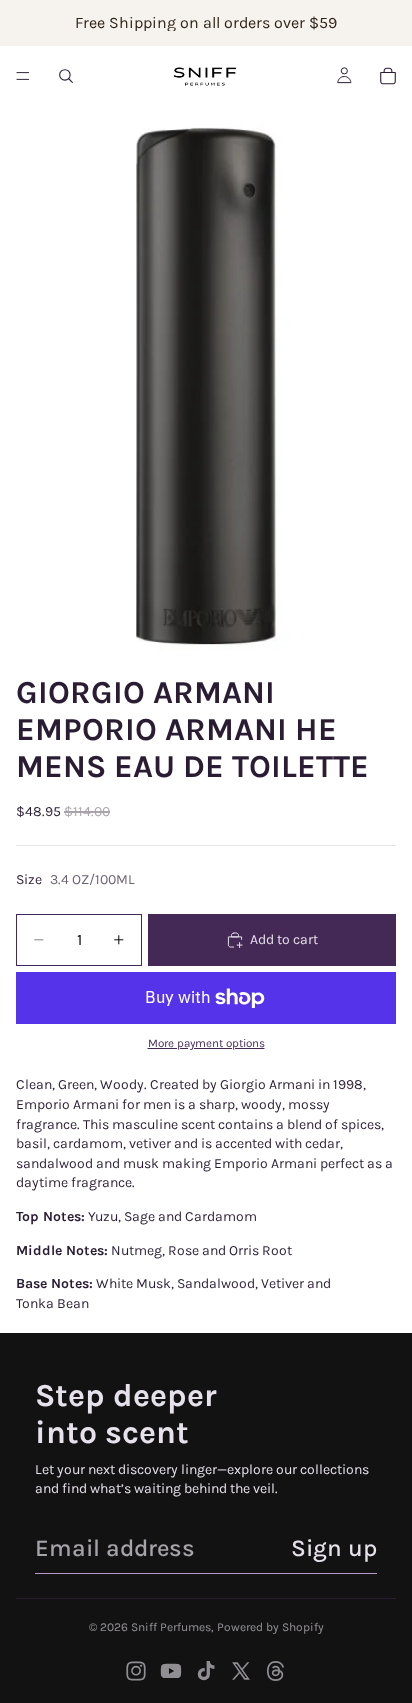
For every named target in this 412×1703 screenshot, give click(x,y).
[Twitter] (241, 1671)
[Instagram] (136, 1671)
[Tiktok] (206, 1671)
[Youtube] (171, 1671)
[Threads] (276, 1671)
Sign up (334, 1548)
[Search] (66, 76)
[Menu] (23, 76)
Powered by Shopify (270, 1627)
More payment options (206, 1043)
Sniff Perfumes (171, 1627)
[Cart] (388, 76)
